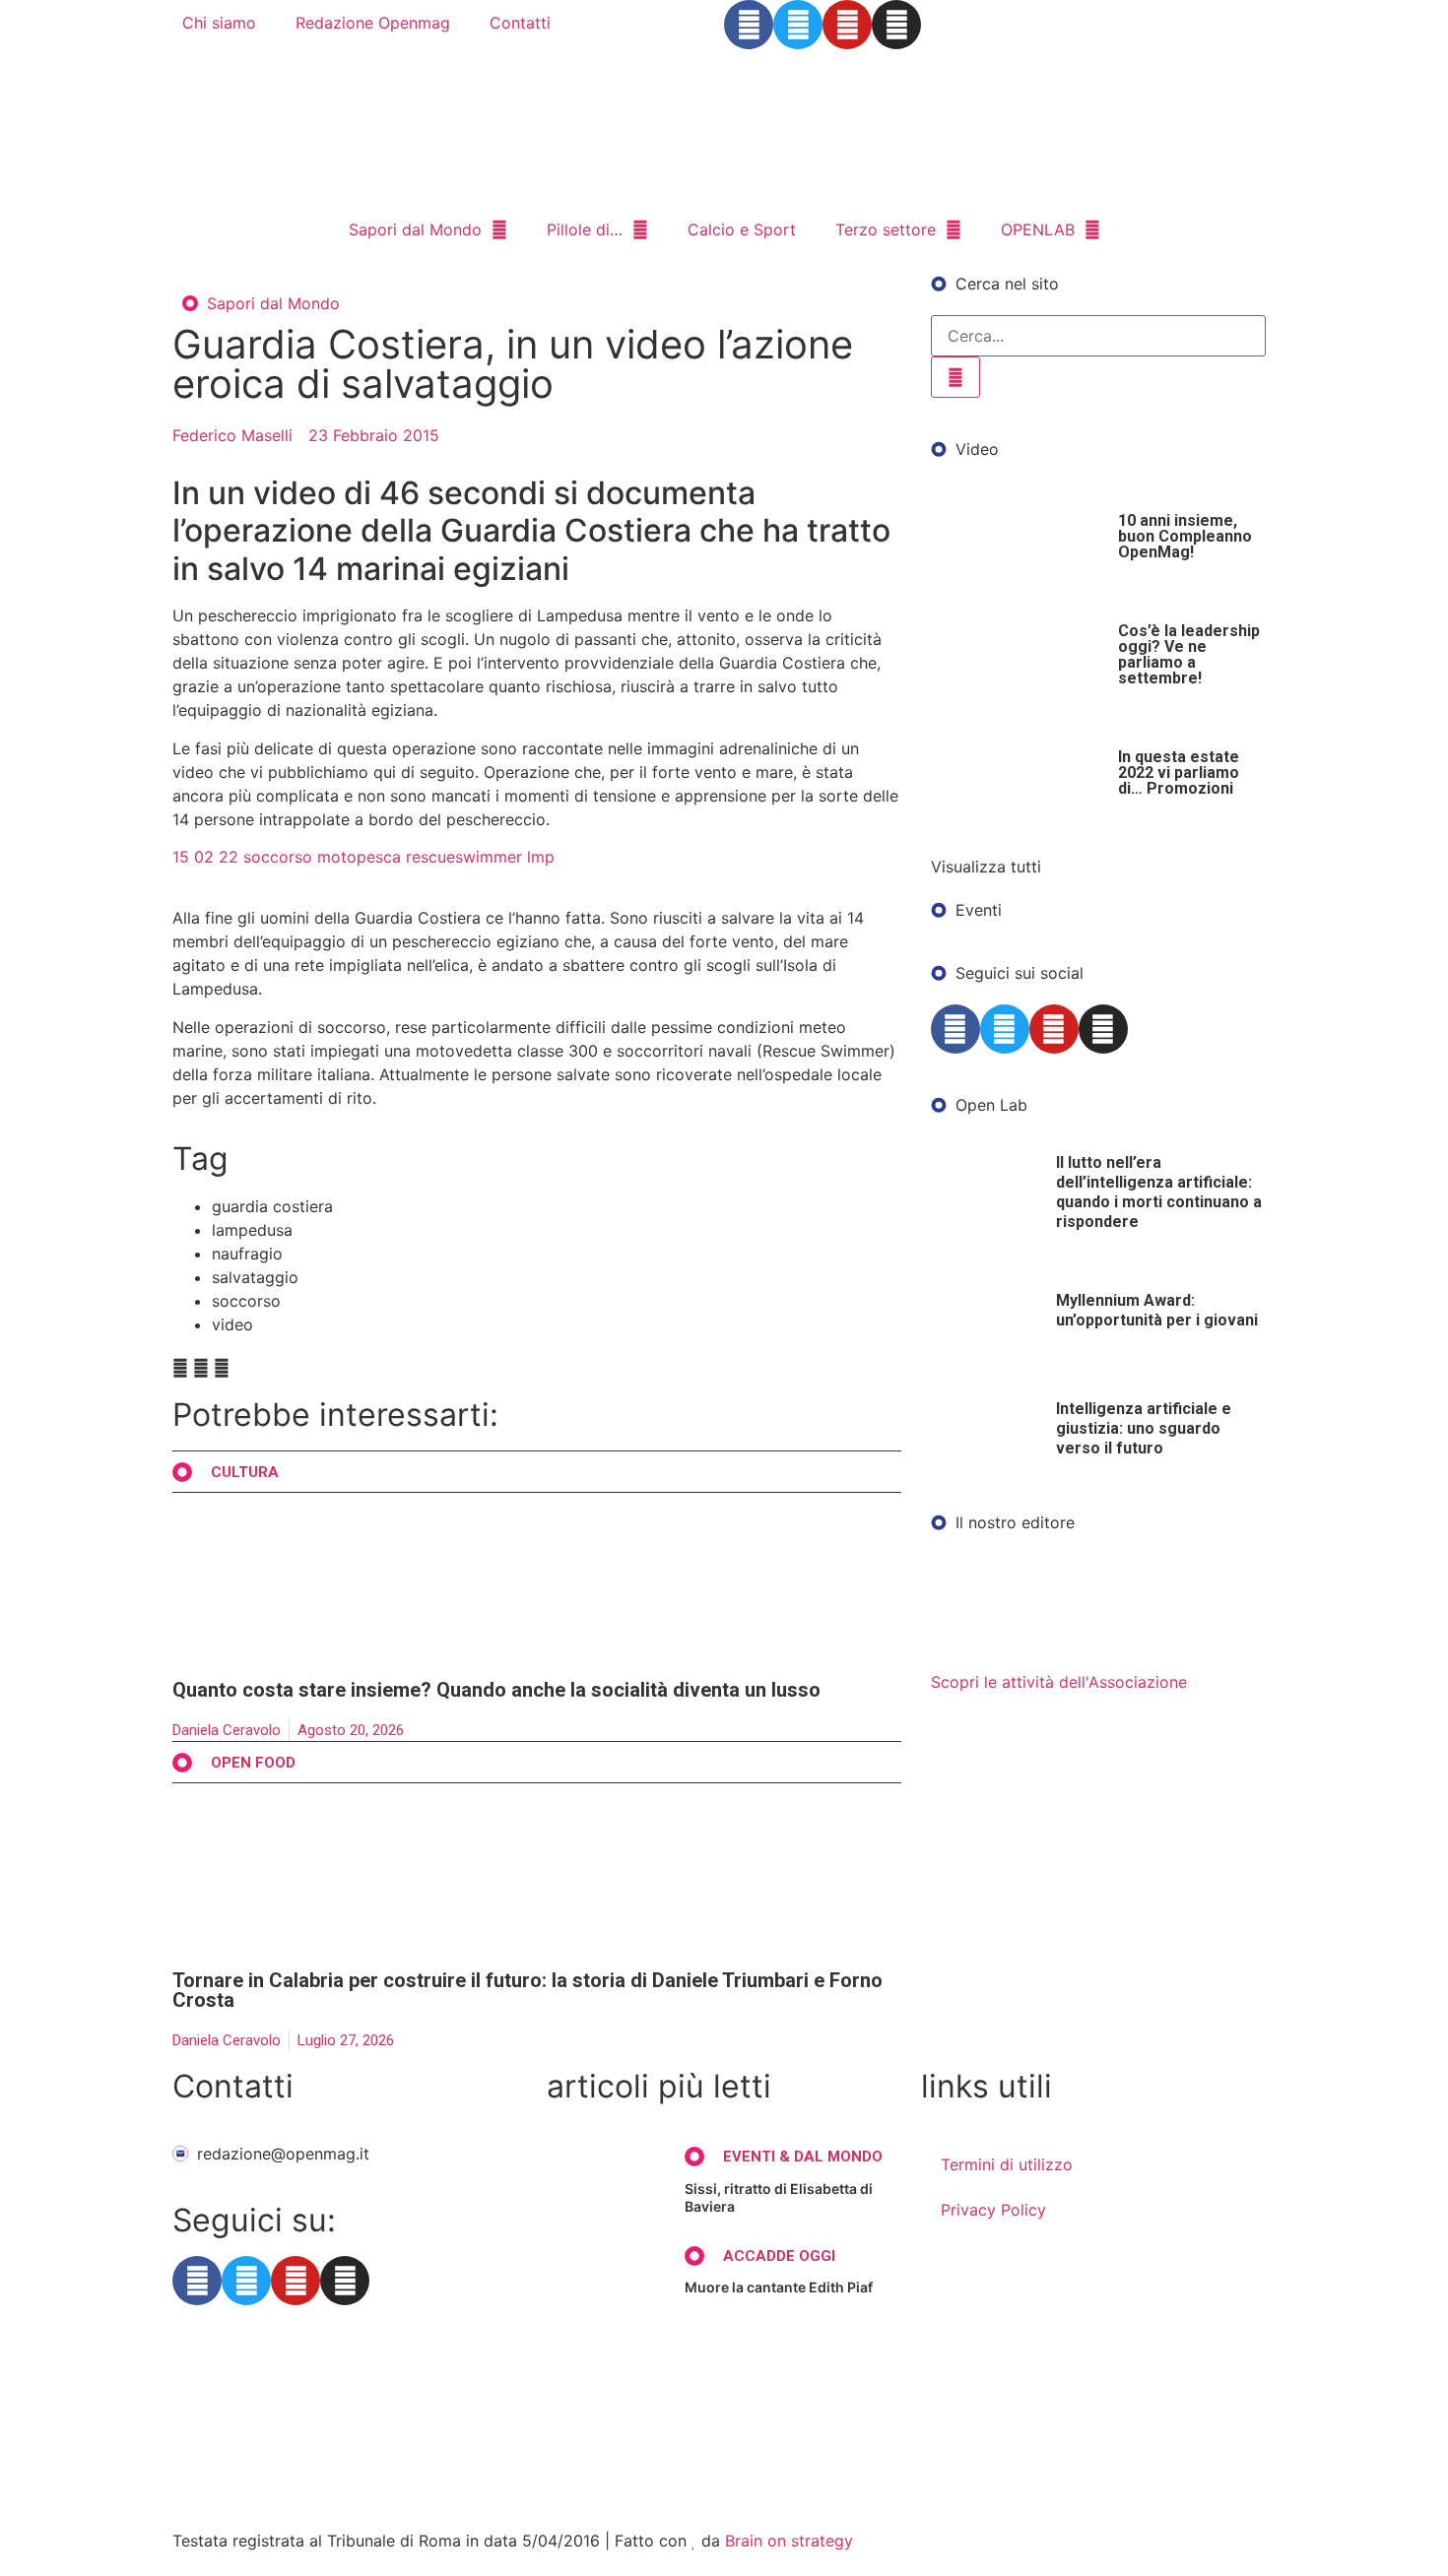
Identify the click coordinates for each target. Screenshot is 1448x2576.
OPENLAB (1038, 229)
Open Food (253, 1763)
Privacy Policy (993, 2210)
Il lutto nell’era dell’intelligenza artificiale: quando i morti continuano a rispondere (1159, 1192)
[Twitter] (798, 25)
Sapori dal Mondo (415, 229)
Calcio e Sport (742, 229)
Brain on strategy (789, 2541)
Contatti (520, 23)
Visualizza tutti (986, 867)
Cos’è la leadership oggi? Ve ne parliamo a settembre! (1189, 654)
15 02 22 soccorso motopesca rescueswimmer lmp (363, 857)
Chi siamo (219, 23)
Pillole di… (585, 229)
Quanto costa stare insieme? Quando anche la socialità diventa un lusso (496, 1690)
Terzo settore (886, 229)
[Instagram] (896, 25)
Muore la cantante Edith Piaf (779, 2287)
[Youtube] (847, 25)
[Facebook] (749, 25)
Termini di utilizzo (1007, 2164)
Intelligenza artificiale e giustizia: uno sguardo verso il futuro (1144, 1428)
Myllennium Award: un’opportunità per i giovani (1157, 1310)
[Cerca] (955, 377)
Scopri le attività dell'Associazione (1059, 1682)
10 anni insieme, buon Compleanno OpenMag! (1185, 536)
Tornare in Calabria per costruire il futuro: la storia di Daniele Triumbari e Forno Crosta (527, 1990)
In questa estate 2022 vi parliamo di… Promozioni (1179, 773)
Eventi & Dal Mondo (803, 2157)
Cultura (245, 1472)
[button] (180, 1368)
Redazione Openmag (373, 23)
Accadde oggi (779, 2256)
